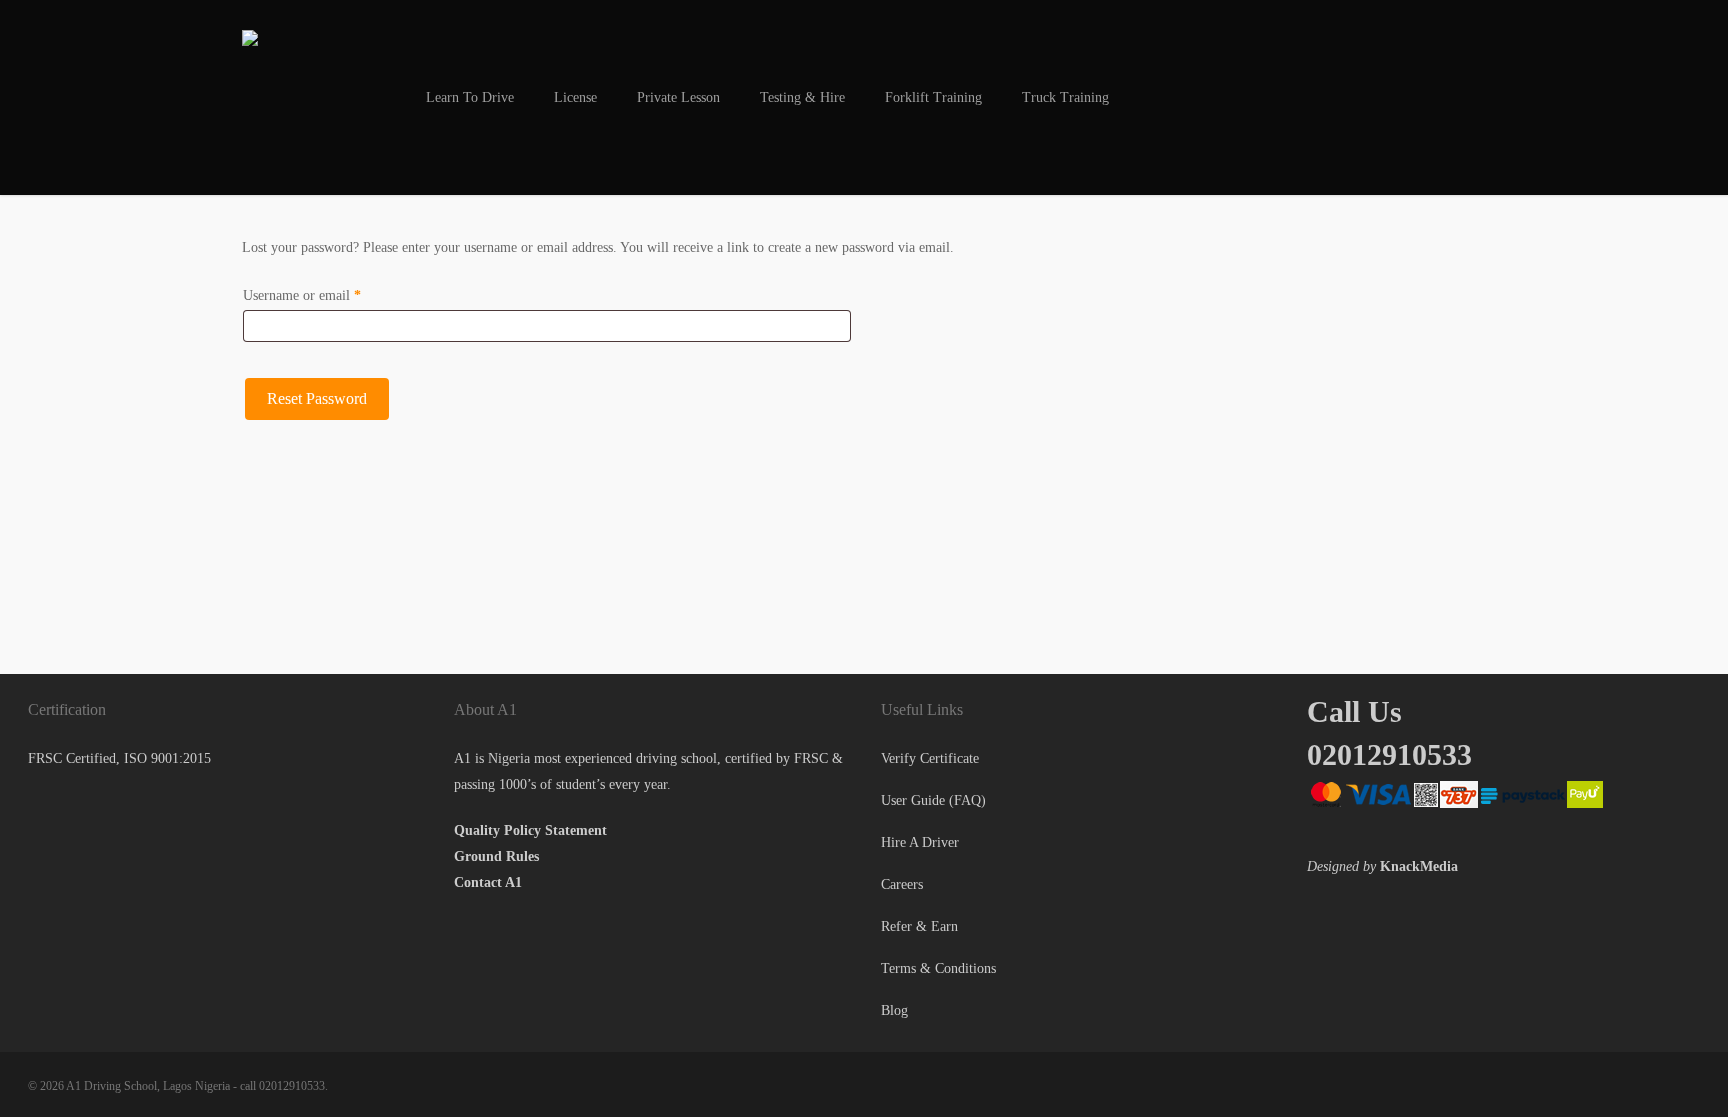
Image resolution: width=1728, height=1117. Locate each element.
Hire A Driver (920, 842)
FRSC (811, 758)
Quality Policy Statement (530, 830)
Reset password (317, 398)
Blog (894, 1010)
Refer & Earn (919, 926)
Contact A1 (488, 882)
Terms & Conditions (938, 968)
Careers (902, 884)
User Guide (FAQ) (933, 800)
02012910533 (1389, 754)
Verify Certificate (930, 758)
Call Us (1354, 711)
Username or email (327, 295)
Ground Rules (496, 856)
